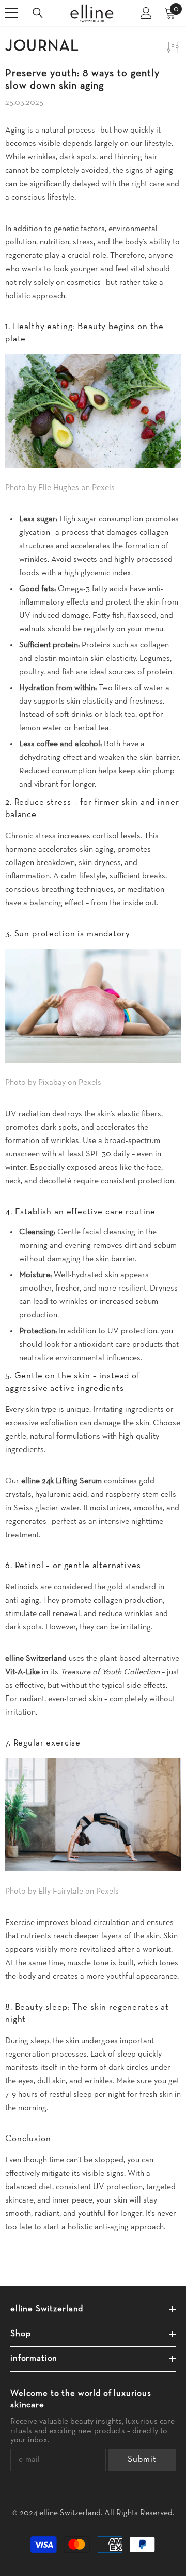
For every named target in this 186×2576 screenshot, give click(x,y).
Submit (142, 2460)
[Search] (38, 13)
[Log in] (146, 13)
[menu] (11, 13)
